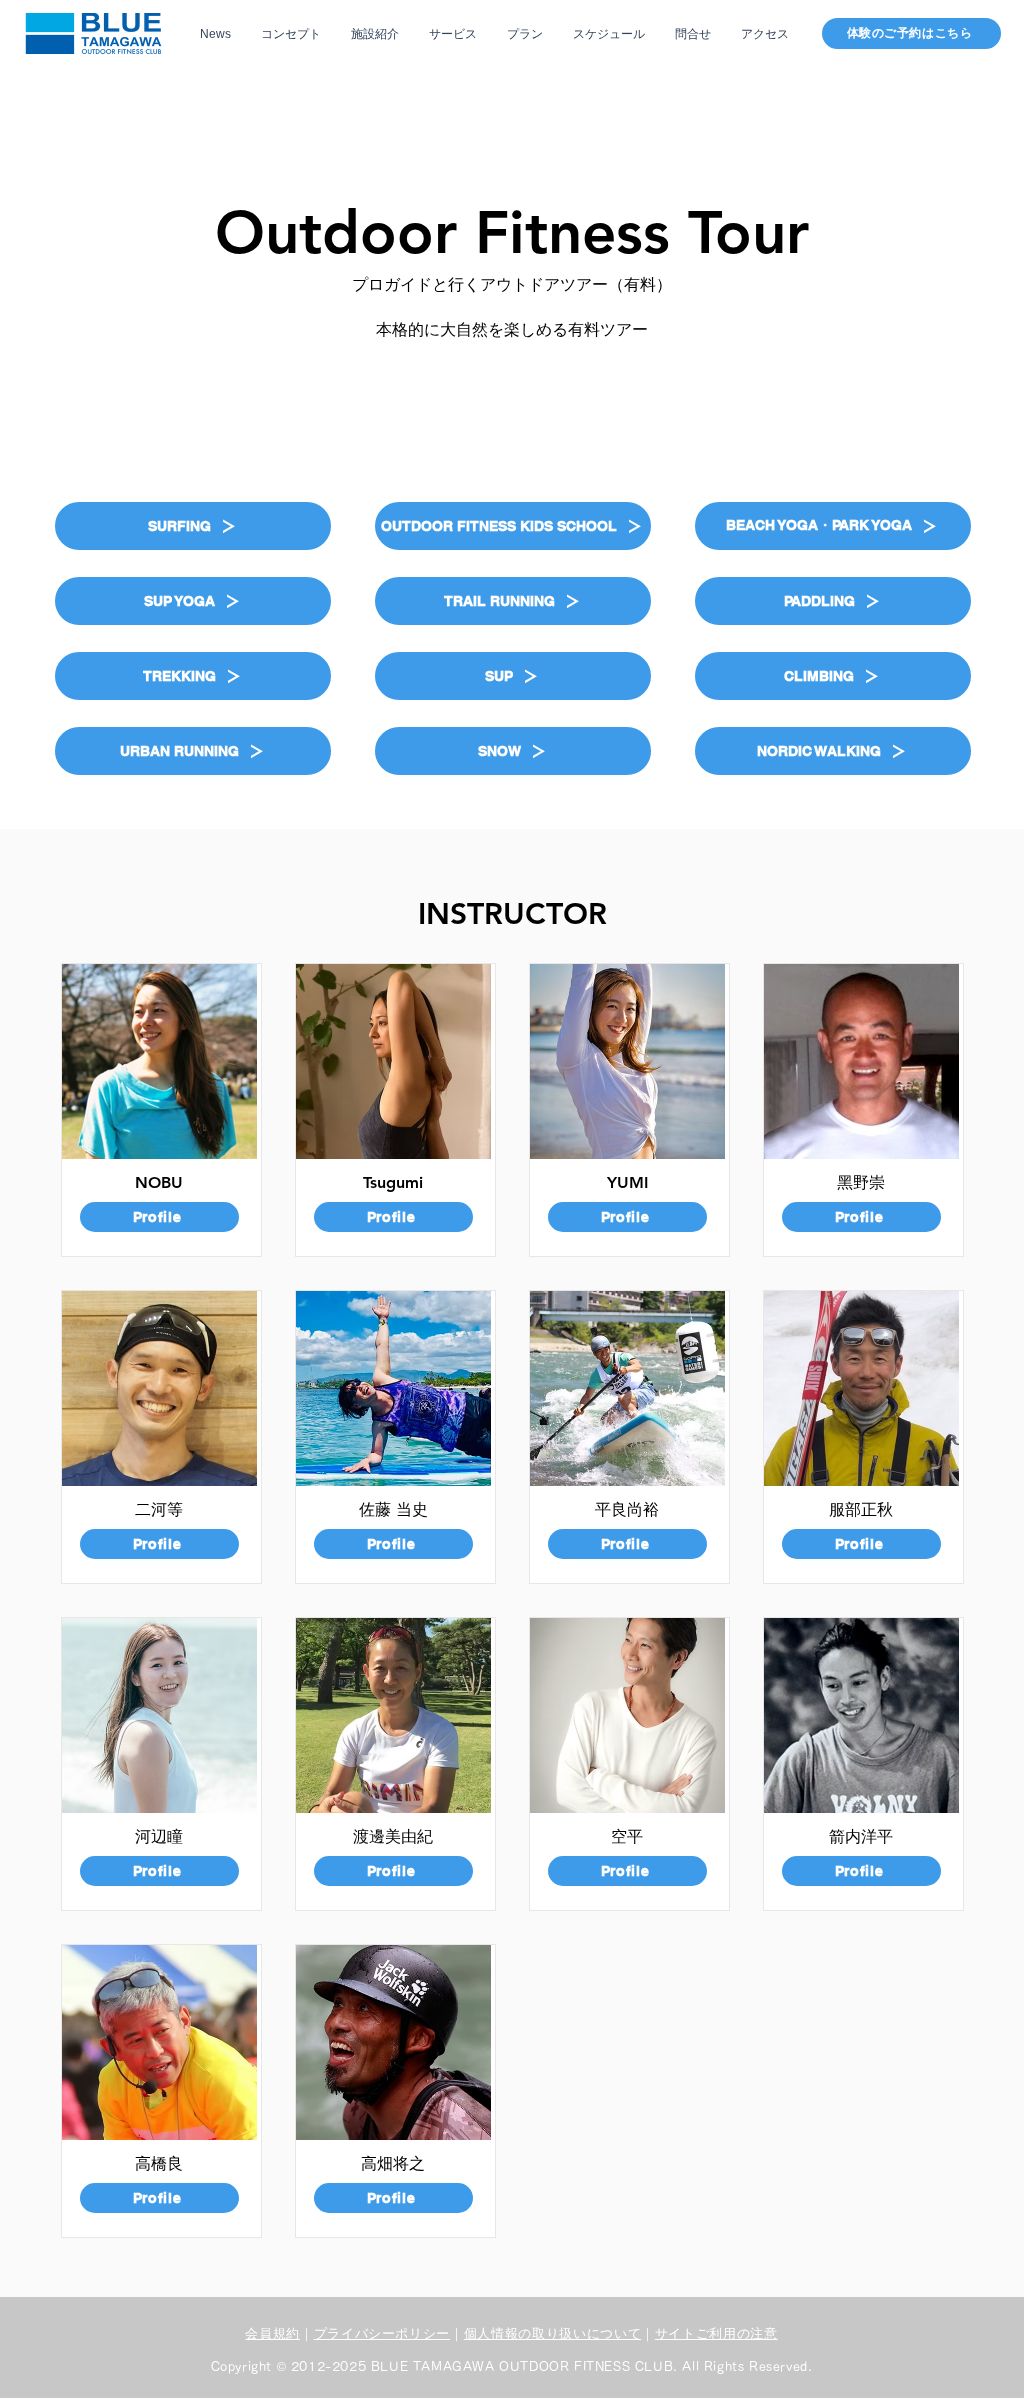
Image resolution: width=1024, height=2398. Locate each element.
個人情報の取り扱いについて (552, 2333)
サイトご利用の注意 (716, 2333)
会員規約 (272, 2333)
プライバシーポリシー (382, 2333)
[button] (193, 526)
